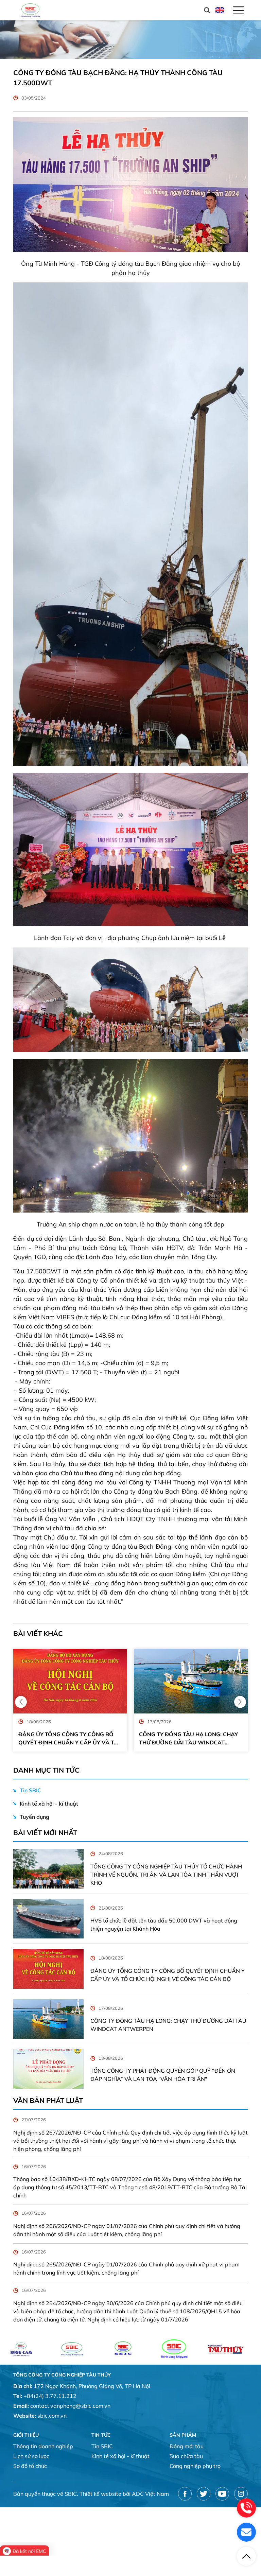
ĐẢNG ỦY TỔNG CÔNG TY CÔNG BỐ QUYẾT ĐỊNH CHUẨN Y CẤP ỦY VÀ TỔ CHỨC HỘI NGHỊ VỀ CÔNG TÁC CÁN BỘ (168, 1975)
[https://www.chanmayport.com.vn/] (225, 2349)
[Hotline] (246, 2508)
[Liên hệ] (246, 2532)
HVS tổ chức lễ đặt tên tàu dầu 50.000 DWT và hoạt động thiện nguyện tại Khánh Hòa (164, 1925)
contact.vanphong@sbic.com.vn (70, 2406)
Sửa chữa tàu (186, 2456)
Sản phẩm (183, 2435)
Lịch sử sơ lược (31, 2456)
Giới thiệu (26, 2435)
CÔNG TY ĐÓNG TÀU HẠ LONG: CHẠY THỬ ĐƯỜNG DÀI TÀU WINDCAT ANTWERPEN (68, 1739)
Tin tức (101, 2435)
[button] (21, 1702)
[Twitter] (204, 2494)
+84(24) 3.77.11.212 (50, 2396)
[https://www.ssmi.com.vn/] (174, 2349)
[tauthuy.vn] (123, 2349)
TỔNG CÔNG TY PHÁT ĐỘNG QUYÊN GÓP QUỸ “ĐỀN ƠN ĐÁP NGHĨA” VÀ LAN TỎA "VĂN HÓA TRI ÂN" (187, 1739)
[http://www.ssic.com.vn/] (21, 2349)
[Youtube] (222, 2494)
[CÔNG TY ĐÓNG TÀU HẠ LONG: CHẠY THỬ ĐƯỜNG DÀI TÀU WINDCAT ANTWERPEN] (70, 1681)
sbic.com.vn (52, 2416)
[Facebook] (185, 2494)
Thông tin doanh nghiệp (43, 2446)
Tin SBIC (30, 1790)
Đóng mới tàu (187, 2446)
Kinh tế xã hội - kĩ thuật (49, 1804)
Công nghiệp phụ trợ (195, 2466)
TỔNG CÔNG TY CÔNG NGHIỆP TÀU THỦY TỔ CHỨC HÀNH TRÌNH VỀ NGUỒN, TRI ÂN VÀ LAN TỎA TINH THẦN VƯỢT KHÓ (166, 1875)
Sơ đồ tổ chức (30, 2466)
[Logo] (31, 10)
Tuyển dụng (34, 1817)
